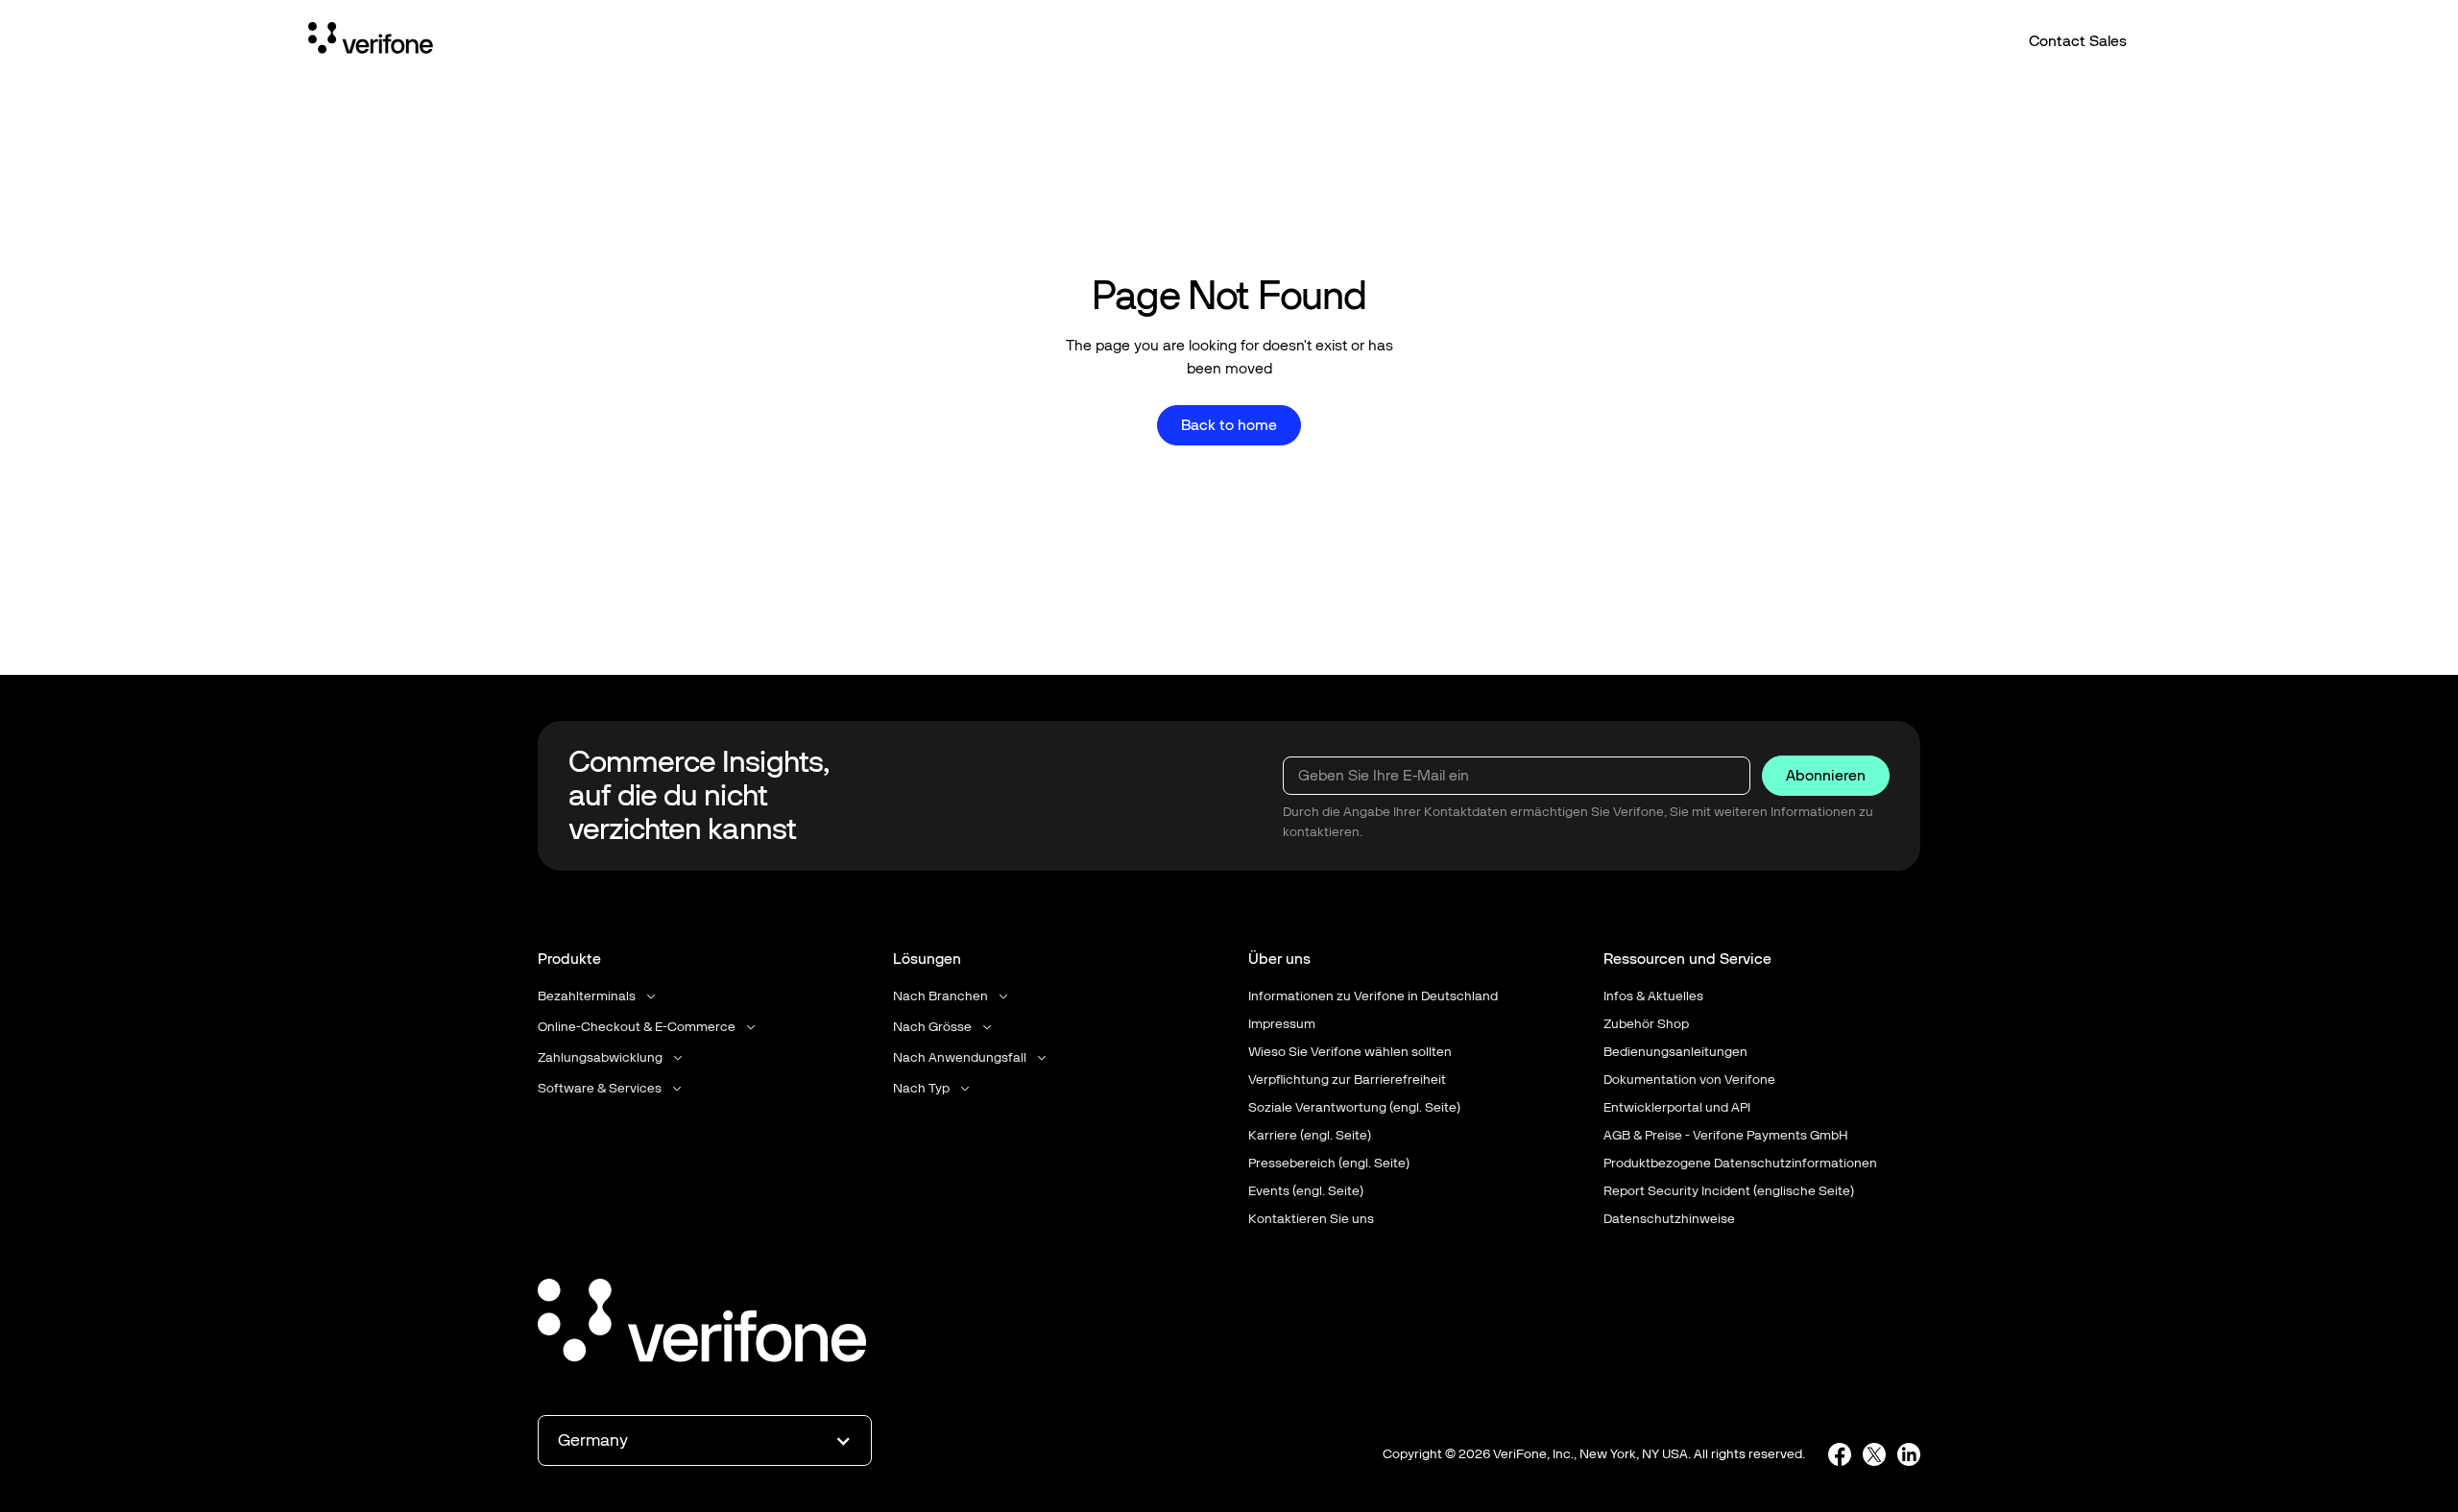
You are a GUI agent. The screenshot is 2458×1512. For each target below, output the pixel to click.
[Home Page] (371, 41)
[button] (598, 996)
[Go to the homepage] (702, 1324)
